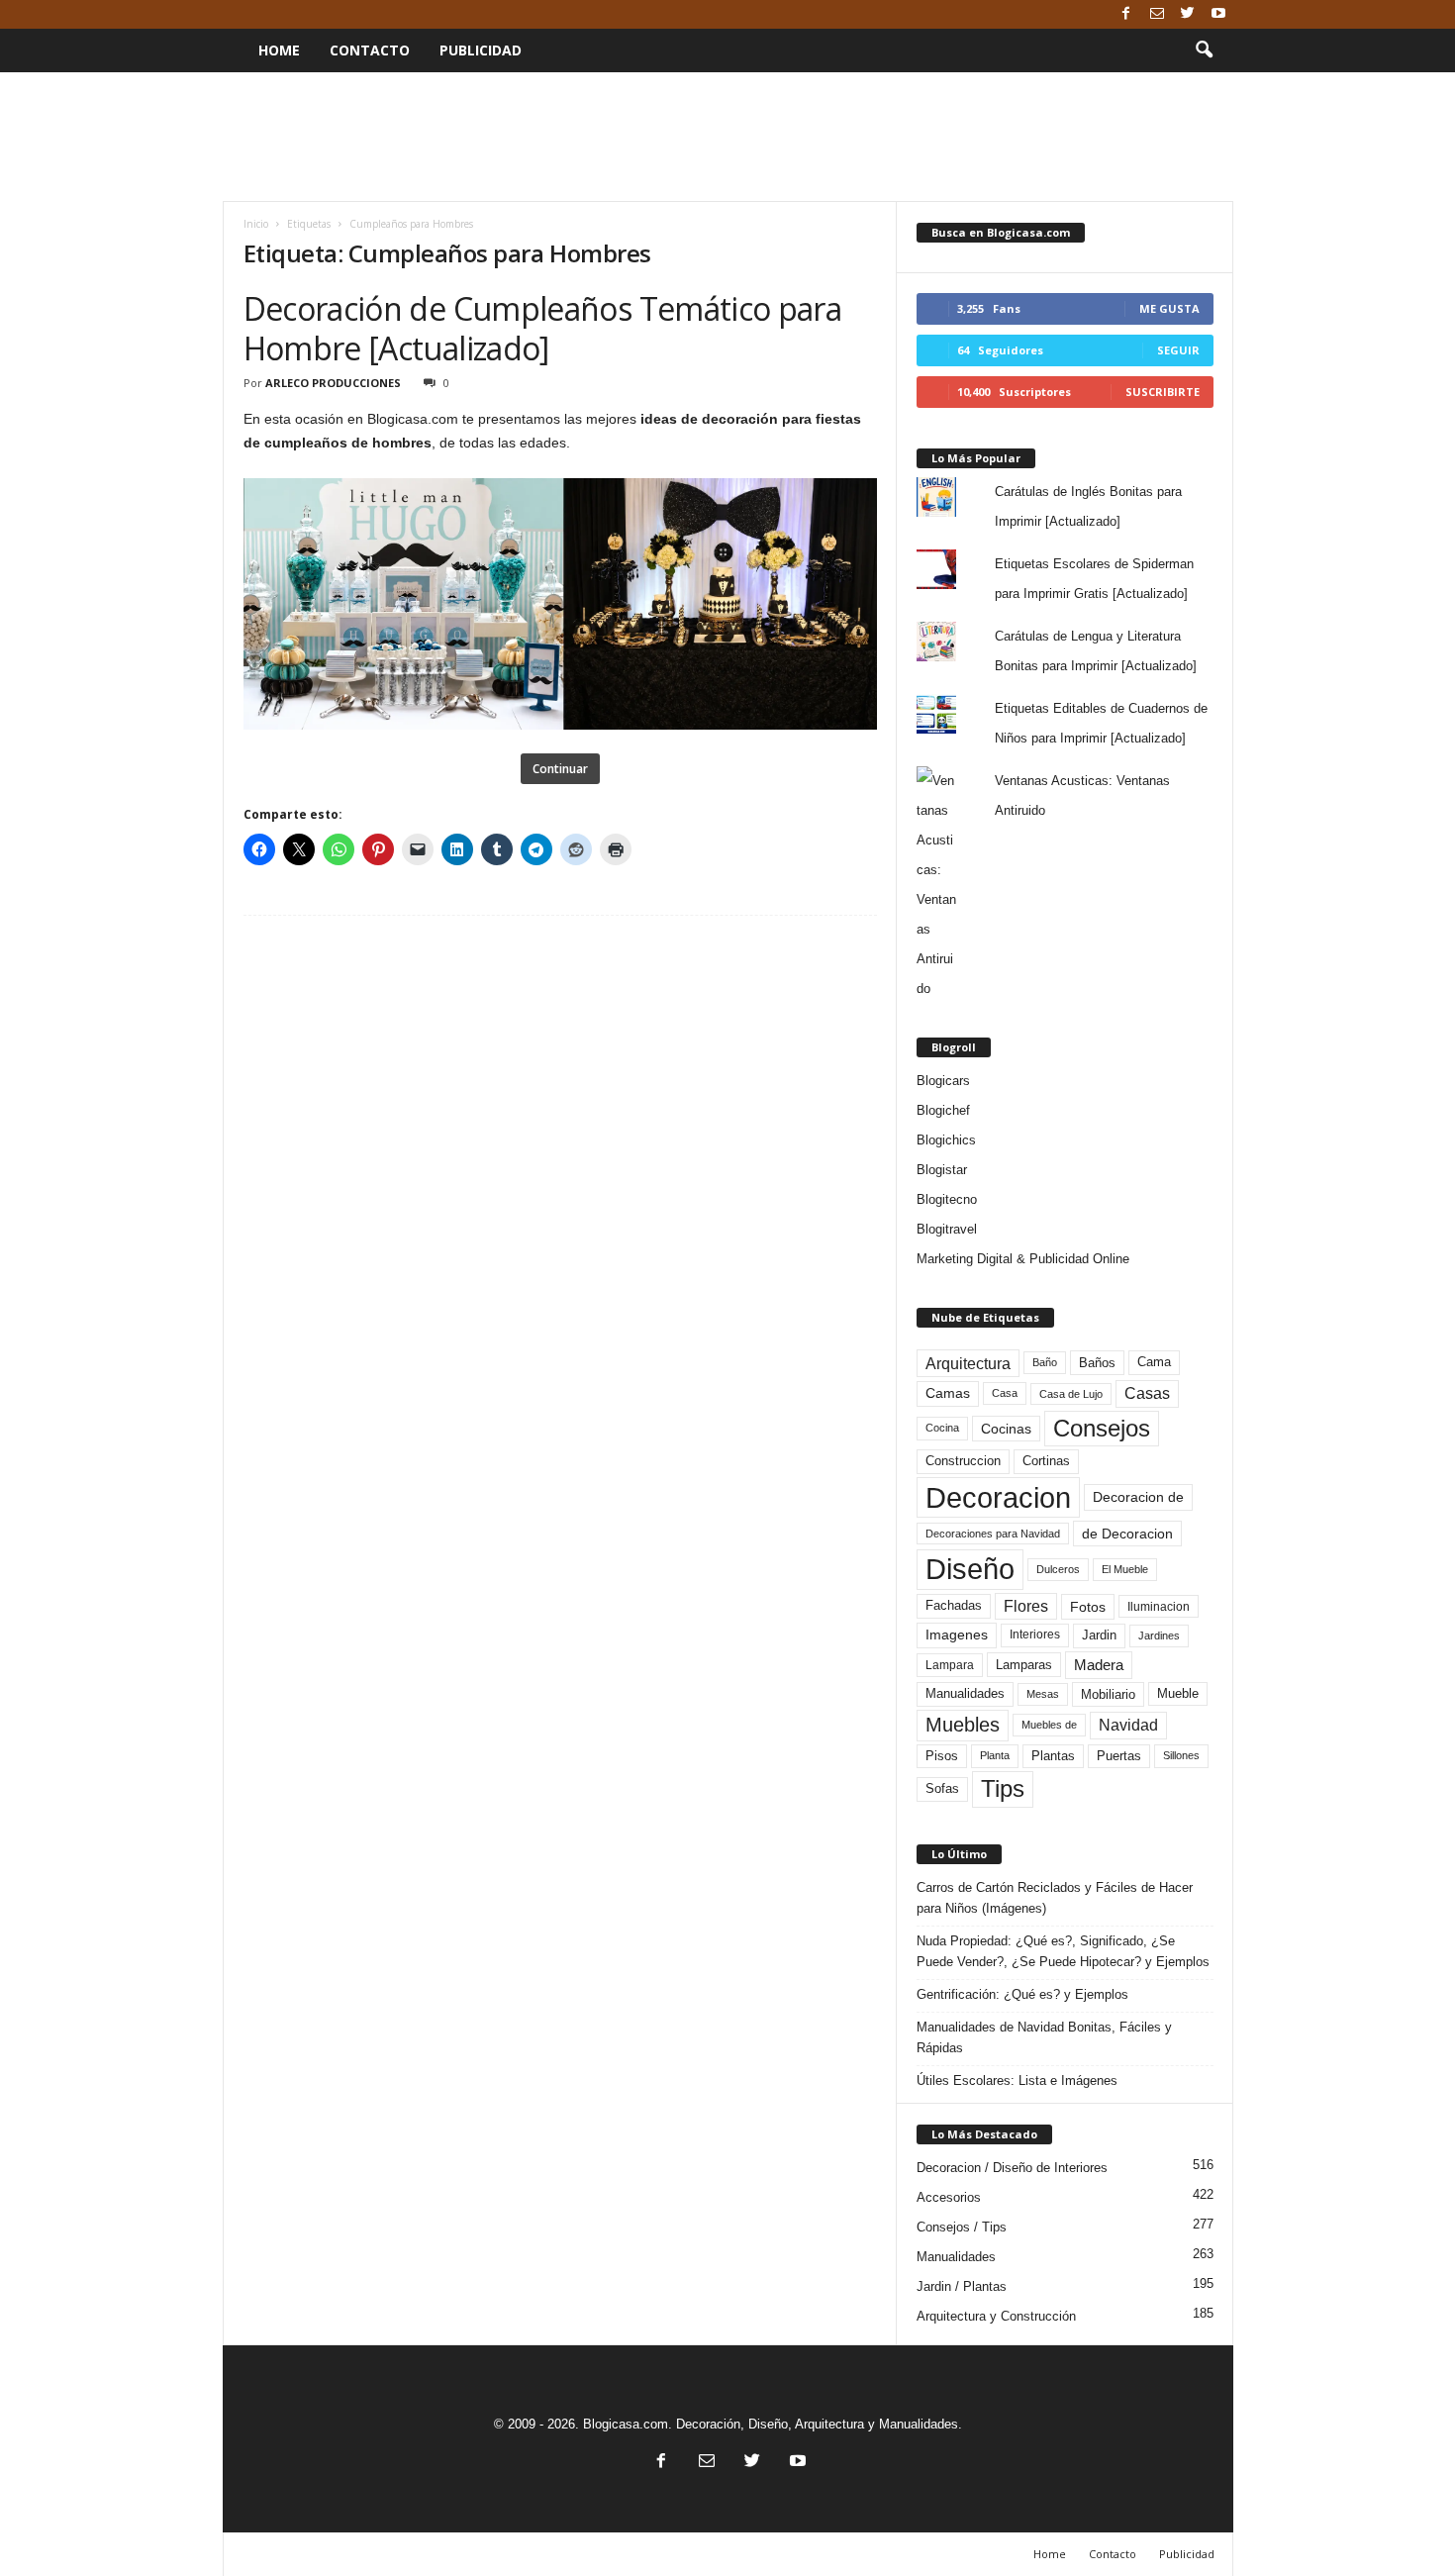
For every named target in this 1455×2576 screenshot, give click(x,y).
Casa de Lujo (1071, 1394)
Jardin (1099, 1635)
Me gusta (1169, 308)
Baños (1097, 1363)
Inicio (256, 224)
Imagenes (957, 1635)
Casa (1005, 1393)
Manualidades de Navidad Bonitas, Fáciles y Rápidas (1044, 2037)
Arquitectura (968, 1363)
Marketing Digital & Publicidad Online (1023, 1259)
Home (279, 50)
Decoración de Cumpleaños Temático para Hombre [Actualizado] (543, 328)
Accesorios (949, 2197)
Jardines (1159, 1635)
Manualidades (965, 1694)
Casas (1147, 1393)
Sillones (1181, 1755)
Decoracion (998, 1497)
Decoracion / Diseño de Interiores (1012, 2168)
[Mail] (1157, 14)
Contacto (370, 50)
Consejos (1102, 1428)
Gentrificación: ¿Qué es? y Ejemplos (1022, 1994)
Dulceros (1058, 1569)
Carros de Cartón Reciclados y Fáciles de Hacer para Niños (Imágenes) (1055, 1898)
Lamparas (1024, 1665)
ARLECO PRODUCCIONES (333, 383)
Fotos (1088, 1607)
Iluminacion (1159, 1606)
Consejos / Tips (962, 2227)
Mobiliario (1108, 1694)
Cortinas (1046, 1461)
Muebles (963, 1725)
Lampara (950, 1665)
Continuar (560, 769)
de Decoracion (1127, 1534)
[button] (1204, 50)
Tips (1003, 1788)
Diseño (970, 1569)
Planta (995, 1755)
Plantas (1053, 1756)
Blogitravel (947, 1229)
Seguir (1178, 350)
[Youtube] (1218, 14)
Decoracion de (1138, 1497)
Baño (1045, 1362)
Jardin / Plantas (962, 2286)
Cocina (942, 1428)
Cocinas (1006, 1429)
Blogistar (942, 1170)
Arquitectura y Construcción (996, 2316)
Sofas (942, 1789)
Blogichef (943, 1110)
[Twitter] (1188, 14)
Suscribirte (1163, 392)
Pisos (942, 1756)
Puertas (1119, 1756)
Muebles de (1049, 1725)
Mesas (1043, 1694)
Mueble (1178, 1694)
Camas (948, 1393)
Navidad (1128, 1725)
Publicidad (481, 50)
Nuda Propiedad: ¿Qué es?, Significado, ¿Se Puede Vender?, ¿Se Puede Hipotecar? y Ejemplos (1063, 1951)
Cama (1154, 1362)
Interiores (1035, 1635)
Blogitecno (947, 1199)
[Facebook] (1126, 14)
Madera (1099, 1665)
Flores (1026, 1606)
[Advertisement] (727, 137)
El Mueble (1125, 1569)
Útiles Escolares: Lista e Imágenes (1017, 2081)
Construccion (963, 1461)
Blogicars (943, 1081)
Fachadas (954, 1606)
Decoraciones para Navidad (993, 1534)
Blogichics (946, 1140)
